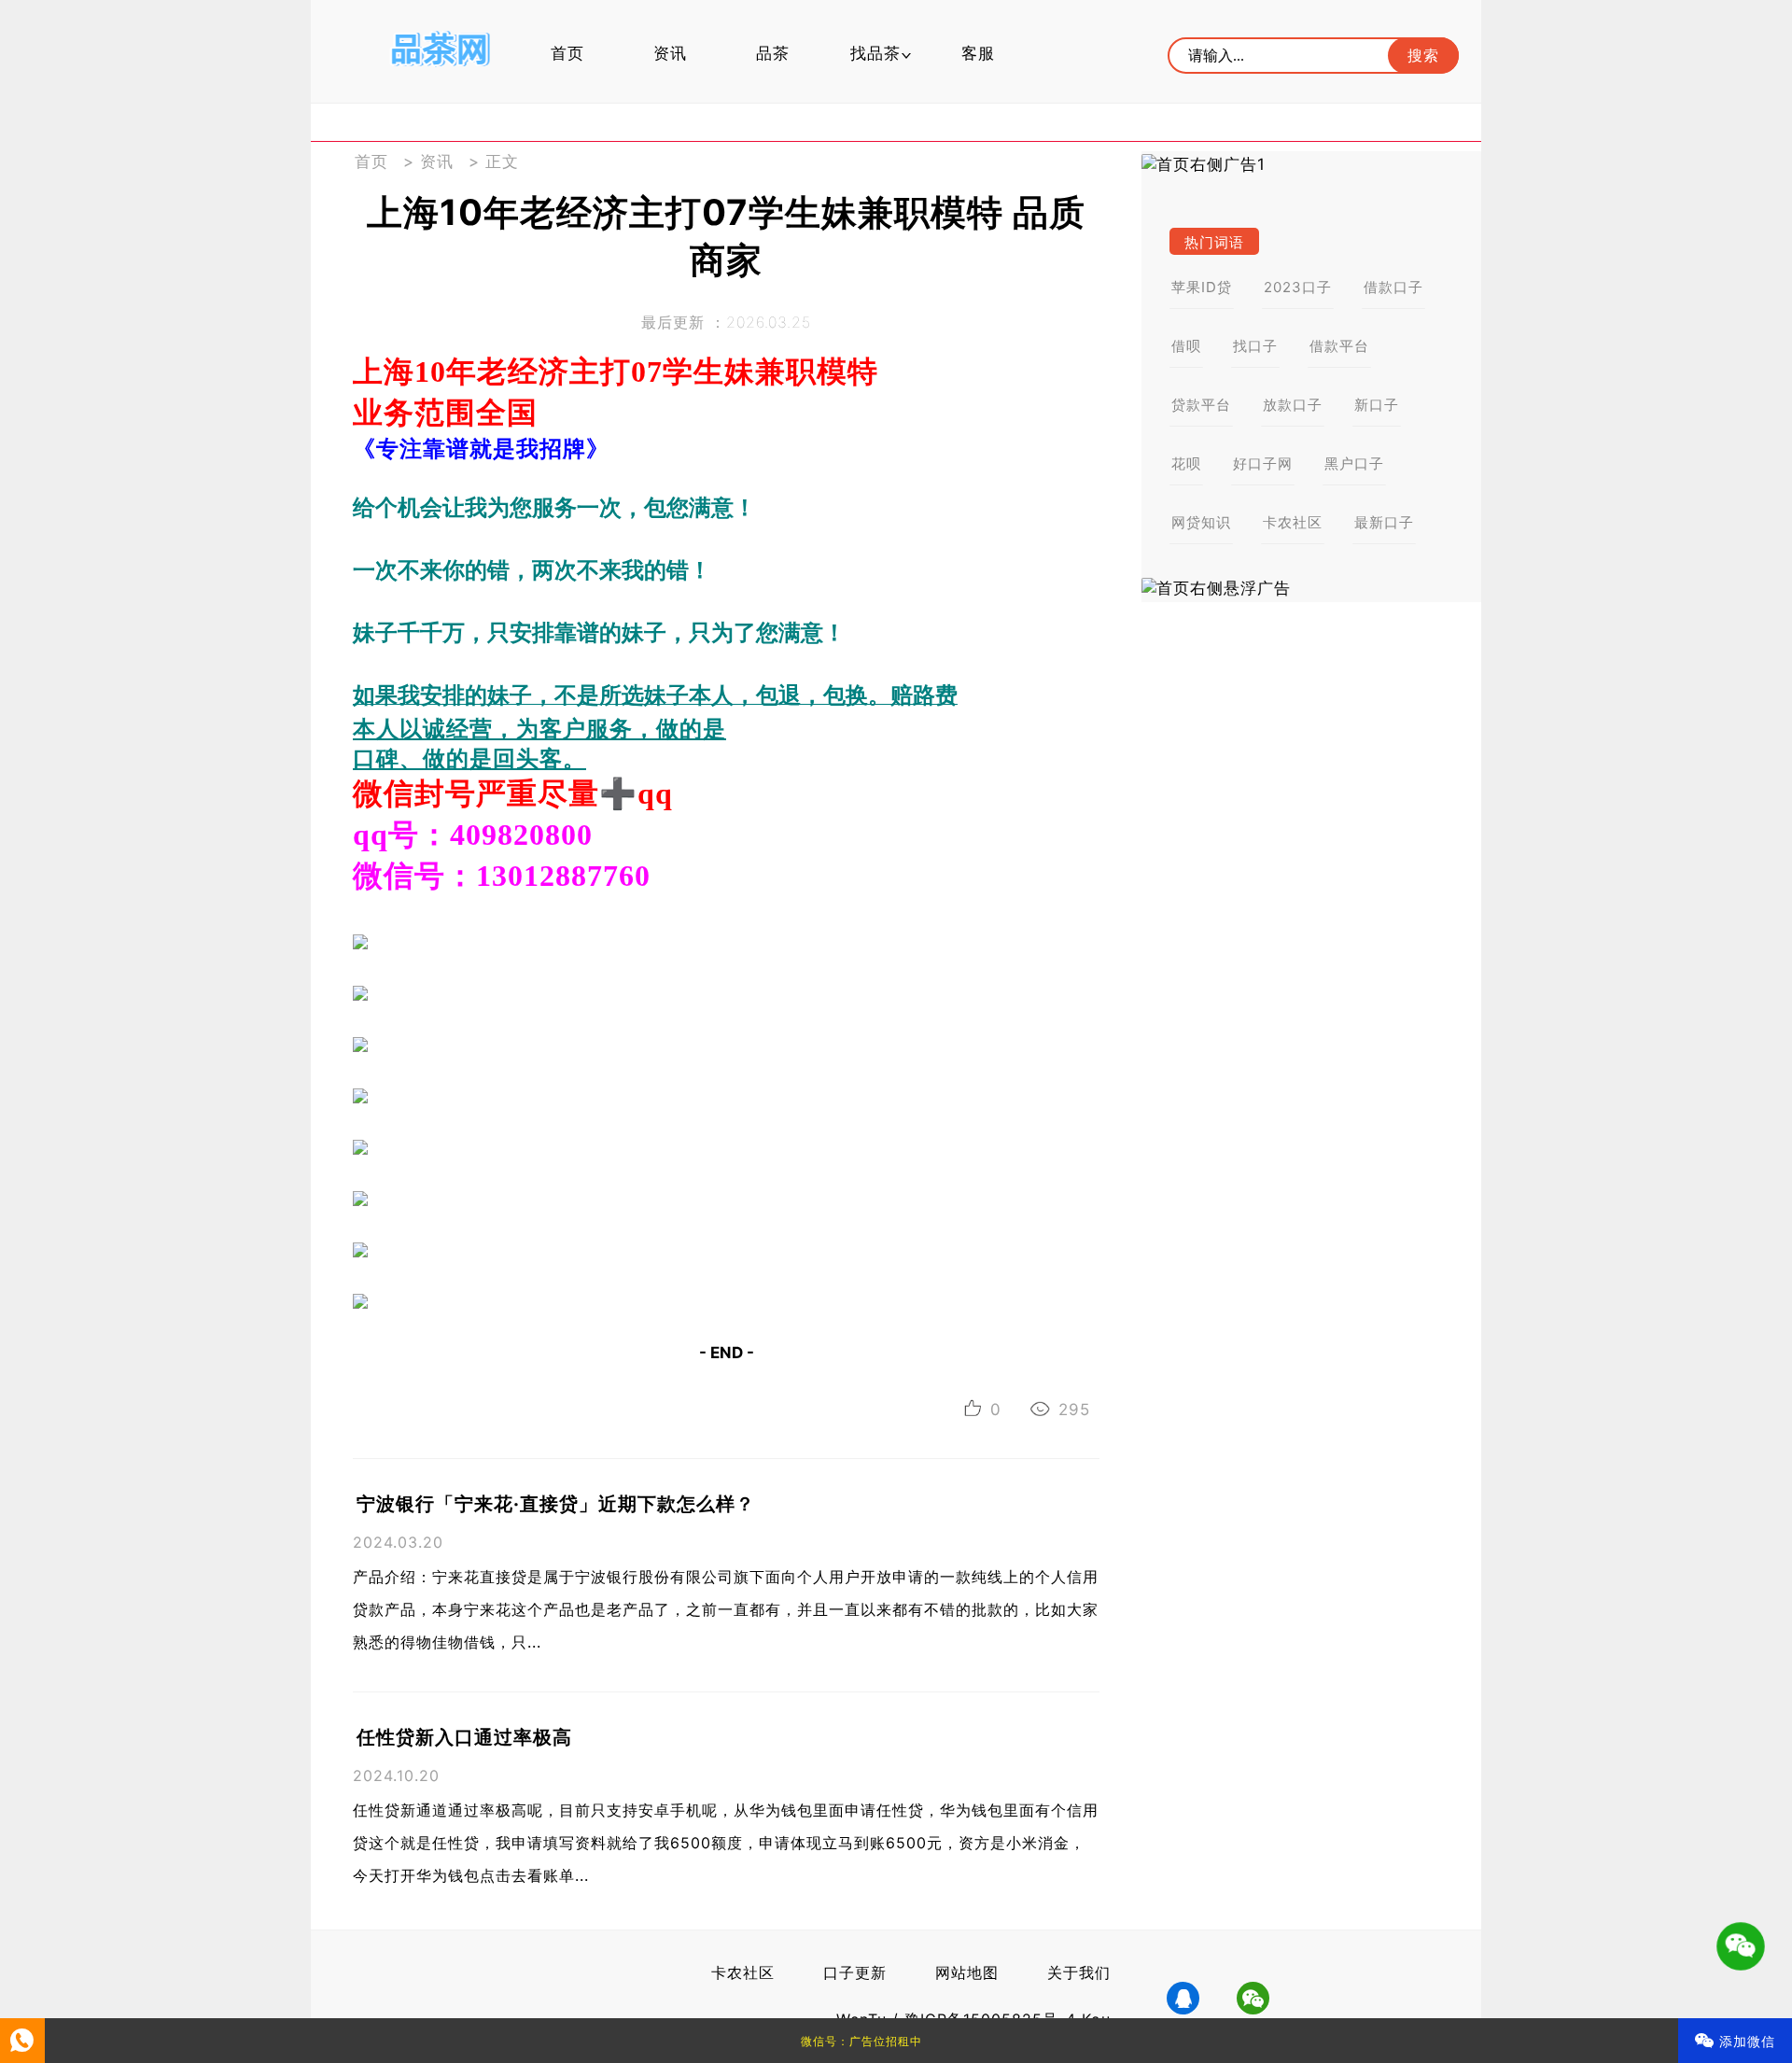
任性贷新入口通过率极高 (464, 1737)
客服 (978, 53)
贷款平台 (1201, 405)
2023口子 (1298, 287)
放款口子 (1293, 405)
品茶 (773, 53)
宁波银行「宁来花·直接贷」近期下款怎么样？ (556, 1504)
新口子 (1377, 405)
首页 (567, 53)
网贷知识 (1201, 522)
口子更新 (855, 1972)
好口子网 (1263, 463)
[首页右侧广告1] (1311, 165)
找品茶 (875, 53)
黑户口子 (1354, 463)
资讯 (670, 53)
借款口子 (1393, 287)
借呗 (1186, 346)
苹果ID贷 (1202, 287)
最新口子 (1384, 522)
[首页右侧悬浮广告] (1311, 589)
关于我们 (1079, 1972)
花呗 (1186, 463)
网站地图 (967, 1972)
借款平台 (1339, 346)
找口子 (1255, 346)
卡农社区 (1293, 522)
